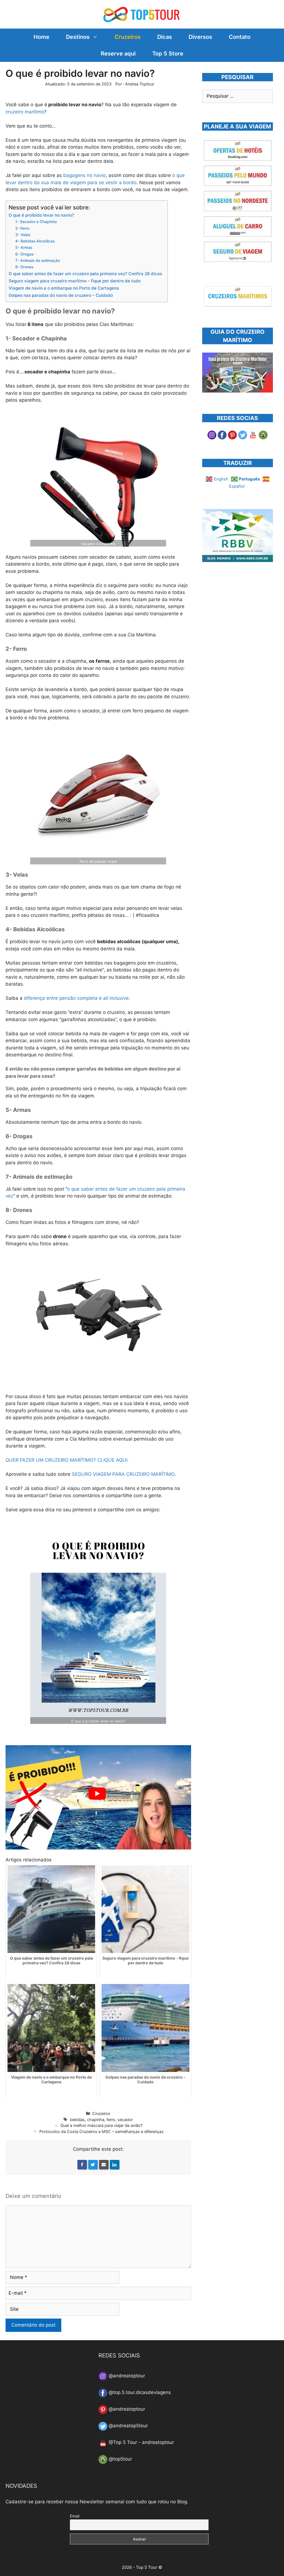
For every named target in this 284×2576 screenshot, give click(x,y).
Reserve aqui (118, 54)
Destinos (78, 37)
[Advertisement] (243, 616)
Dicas (165, 37)
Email (75, 2516)
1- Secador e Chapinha (36, 222)
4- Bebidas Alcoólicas (35, 241)
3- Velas (23, 235)
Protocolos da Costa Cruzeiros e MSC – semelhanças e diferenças (102, 2131)
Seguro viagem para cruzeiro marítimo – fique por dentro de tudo (75, 281)
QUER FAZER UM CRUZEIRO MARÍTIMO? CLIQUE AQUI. (67, 1460)
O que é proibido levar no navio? (41, 215)
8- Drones (24, 267)
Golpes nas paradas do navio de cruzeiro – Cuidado (61, 295)
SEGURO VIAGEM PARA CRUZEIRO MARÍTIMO (123, 1474)
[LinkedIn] (115, 2165)
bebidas (77, 2120)
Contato (240, 37)
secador (125, 2120)
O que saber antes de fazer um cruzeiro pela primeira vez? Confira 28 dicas (85, 274)
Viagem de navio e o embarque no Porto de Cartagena (64, 288)
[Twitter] (93, 2165)
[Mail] (104, 2165)
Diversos (200, 37)
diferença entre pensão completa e (76, 998)
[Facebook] (82, 2165)
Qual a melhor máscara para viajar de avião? (102, 2125)
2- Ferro (22, 228)
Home (41, 37)
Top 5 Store (168, 54)
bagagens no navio (84, 175)
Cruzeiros (128, 37)
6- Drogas (24, 254)
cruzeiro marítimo (25, 112)
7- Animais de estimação (38, 260)
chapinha (96, 2120)
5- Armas (24, 247)
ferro (111, 2120)
